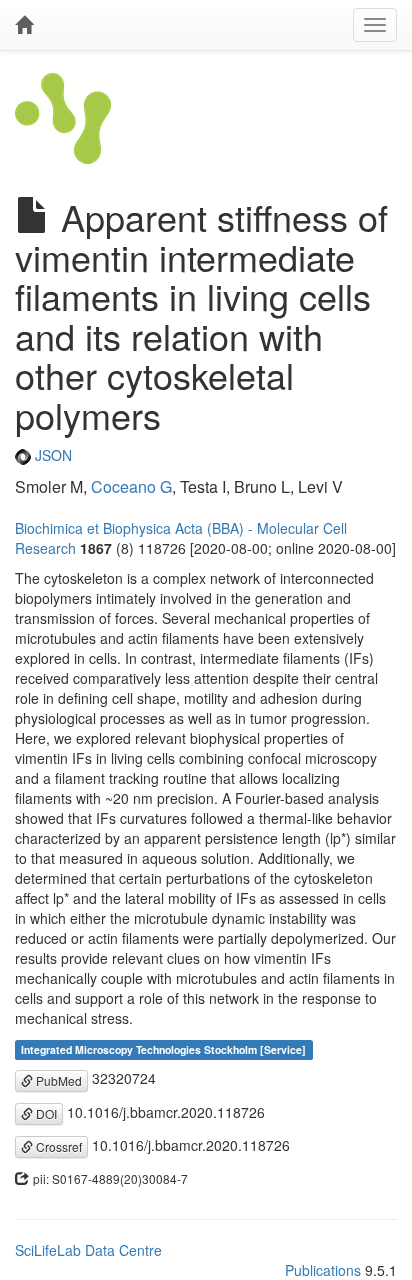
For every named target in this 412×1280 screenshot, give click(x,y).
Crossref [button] (57, 1146)
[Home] (24, 25)
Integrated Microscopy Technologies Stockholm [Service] (163, 1049)
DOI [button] (45, 1113)
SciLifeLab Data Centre (88, 1250)
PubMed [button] (57, 1080)
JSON (51, 455)
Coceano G (131, 486)
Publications (323, 1270)
